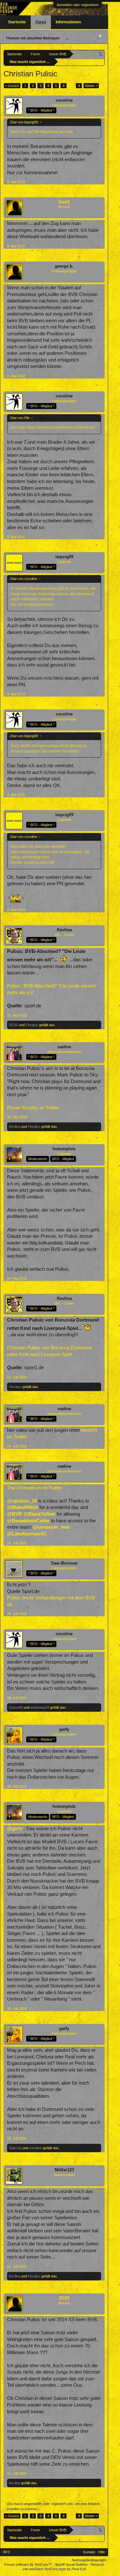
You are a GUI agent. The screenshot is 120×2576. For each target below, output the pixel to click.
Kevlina (64, 930)
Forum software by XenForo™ (28, 2564)
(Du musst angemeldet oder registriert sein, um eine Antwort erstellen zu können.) (53, 2506)
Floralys (32, 1025)
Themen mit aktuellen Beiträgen (33, 38)
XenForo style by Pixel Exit (65, 2569)
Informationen (68, 22)
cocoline (64, 100)
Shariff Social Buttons (71, 2564)
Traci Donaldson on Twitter (35, 1488)
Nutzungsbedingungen (89, 2560)
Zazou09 (16, 1707)
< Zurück (12, 86)
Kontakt (89, 2552)
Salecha (15, 2148)
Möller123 (64, 2170)
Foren (41, 22)
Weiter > (91, 86)
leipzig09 (64, 557)
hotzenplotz (64, 1149)
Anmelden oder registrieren (78, 5)
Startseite (17, 22)
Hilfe (102, 2552)
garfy (64, 1729)
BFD (7, 2552)
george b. (64, 266)
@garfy (15, 1829)
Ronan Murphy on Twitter (33, 1108)
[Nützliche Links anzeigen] (101, 54)
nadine (64, 1047)
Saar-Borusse (64, 1563)
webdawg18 (40, 1707)
